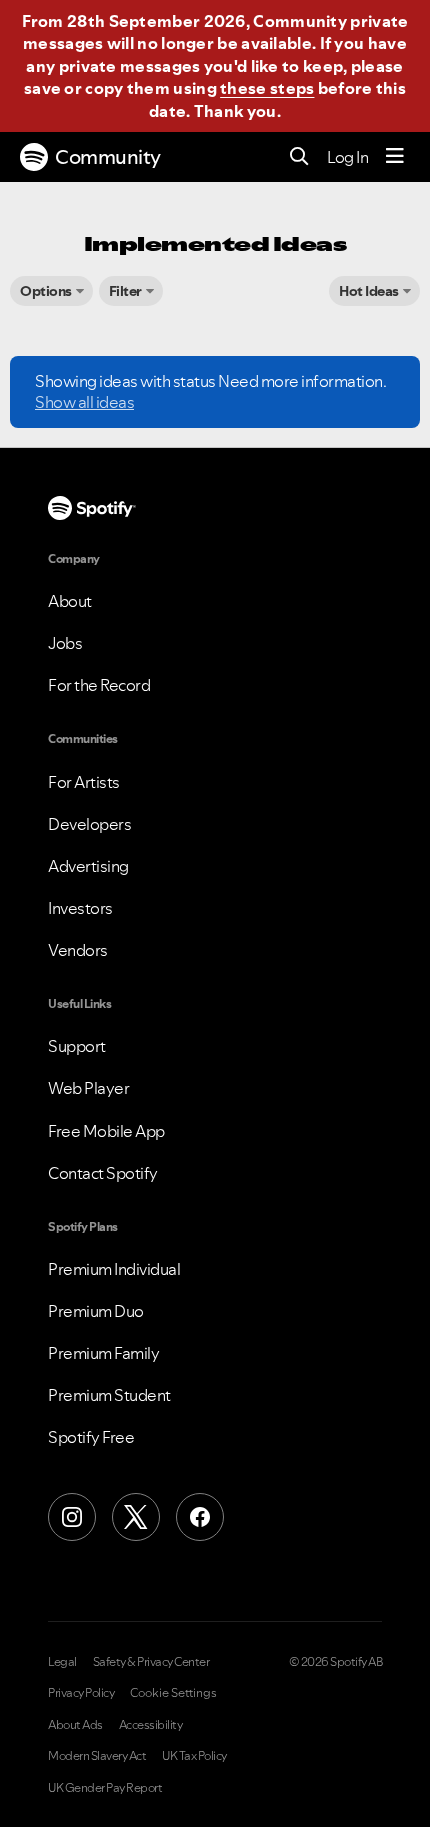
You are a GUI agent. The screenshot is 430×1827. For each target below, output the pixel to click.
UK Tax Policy (194, 1756)
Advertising (88, 866)
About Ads (75, 1725)
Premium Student (109, 1395)
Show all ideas (84, 402)
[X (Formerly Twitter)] (136, 1517)
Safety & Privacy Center (151, 1662)
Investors (80, 908)
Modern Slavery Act (97, 1756)
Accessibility (151, 1725)
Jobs (65, 643)
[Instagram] (72, 1517)
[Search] (299, 157)
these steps (267, 88)
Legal (62, 1662)
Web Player (88, 1088)
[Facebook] (200, 1517)
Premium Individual (114, 1269)
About (70, 601)
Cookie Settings (173, 1693)
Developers (89, 824)
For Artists (84, 782)
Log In (347, 157)
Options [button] (46, 291)
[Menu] (395, 157)
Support (77, 1046)
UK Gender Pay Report (105, 1788)
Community (108, 157)
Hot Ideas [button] (369, 291)
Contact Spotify (103, 1173)
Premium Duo (96, 1311)
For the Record (99, 685)
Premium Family (103, 1353)
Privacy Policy (81, 1693)
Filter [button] (125, 291)
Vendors (78, 950)
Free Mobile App (106, 1131)
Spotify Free (91, 1437)
